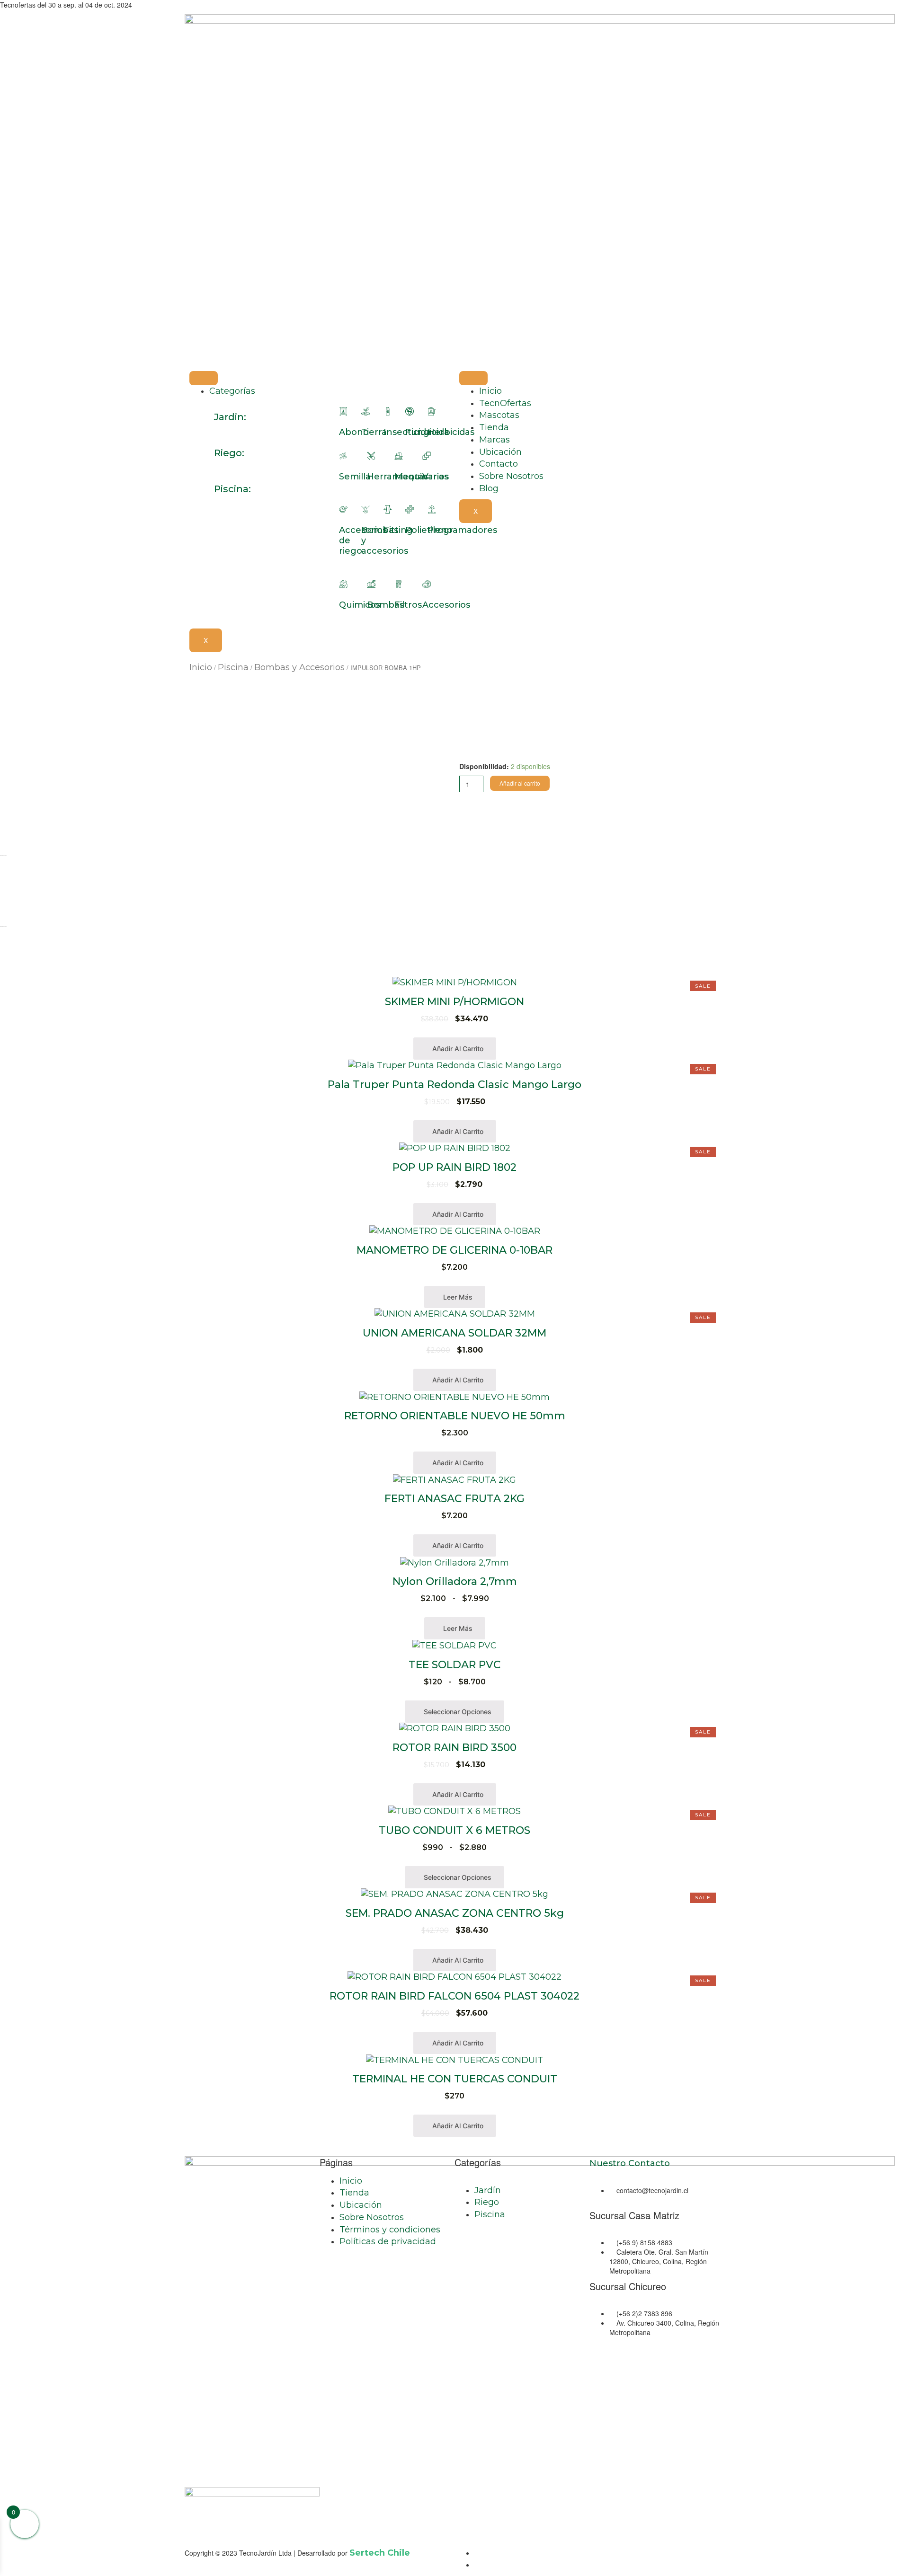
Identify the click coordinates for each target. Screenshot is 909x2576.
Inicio (490, 391)
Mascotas (499, 415)
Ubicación (500, 452)
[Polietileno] (410, 509)
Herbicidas (451, 432)
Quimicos (360, 605)
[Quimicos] (343, 584)
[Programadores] (432, 509)
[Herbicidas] (432, 411)
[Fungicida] (410, 411)
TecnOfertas (505, 403)
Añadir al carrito (520, 783)
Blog (489, 488)
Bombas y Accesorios (299, 667)
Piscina (233, 667)
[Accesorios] (427, 584)
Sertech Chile (380, 2553)
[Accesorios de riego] (343, 509)
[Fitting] (388, 509)
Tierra (374, 432)
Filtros (408, 605)
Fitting (398, 530)
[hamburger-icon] (204, 378)
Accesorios (446, 605)
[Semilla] (343, 456)
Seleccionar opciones (457, 1712)
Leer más (457, 1297)
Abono (354, 432)
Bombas (385, 605)
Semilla (355, 477)
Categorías (232, 391)
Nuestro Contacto (630, 2163)
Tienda (494, 427)
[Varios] (427, 456)
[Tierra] (365, 411)
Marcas (495, 440)
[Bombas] (371, 584)
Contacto (499, 464)
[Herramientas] (371, 456)
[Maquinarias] (399, 456)
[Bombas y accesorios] (365, 509)
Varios (436, 477)
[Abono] (343, 411)
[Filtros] (399, 584)
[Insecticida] (388, 411)
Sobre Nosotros (511, 476)
